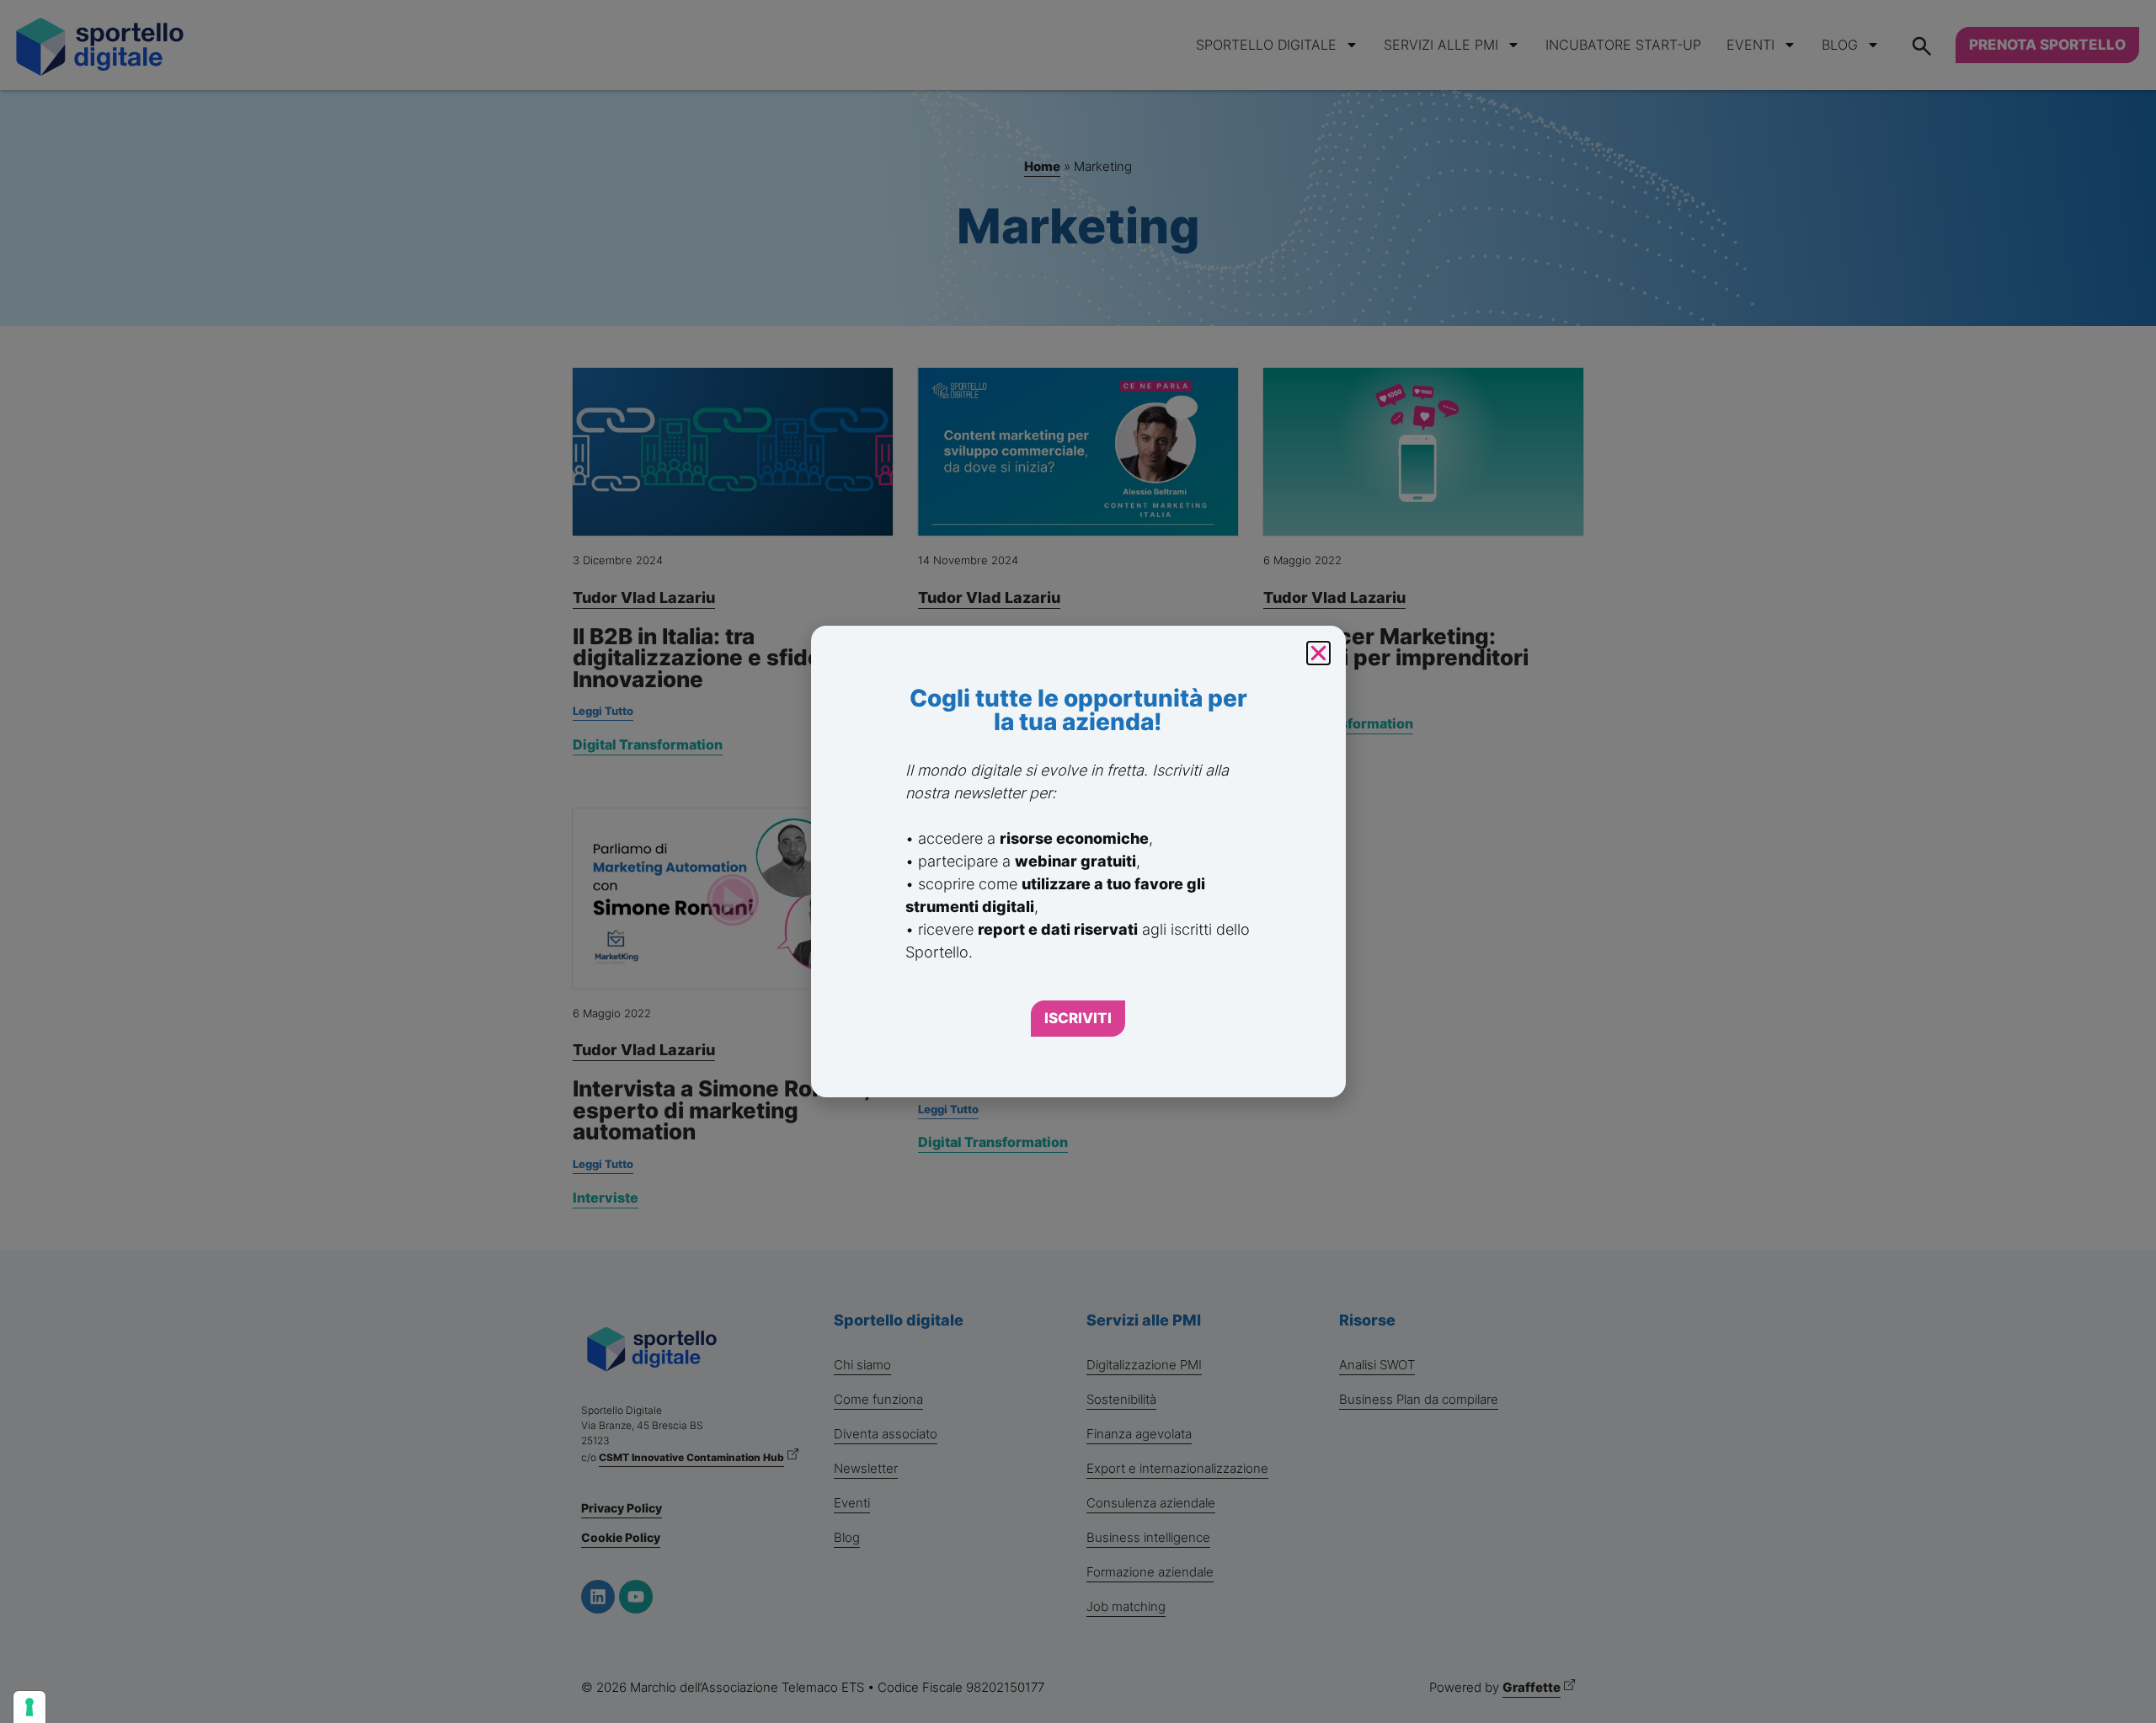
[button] (1318, 653)
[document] (1078, 861)
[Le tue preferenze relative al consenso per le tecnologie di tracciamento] (29, 1707)
